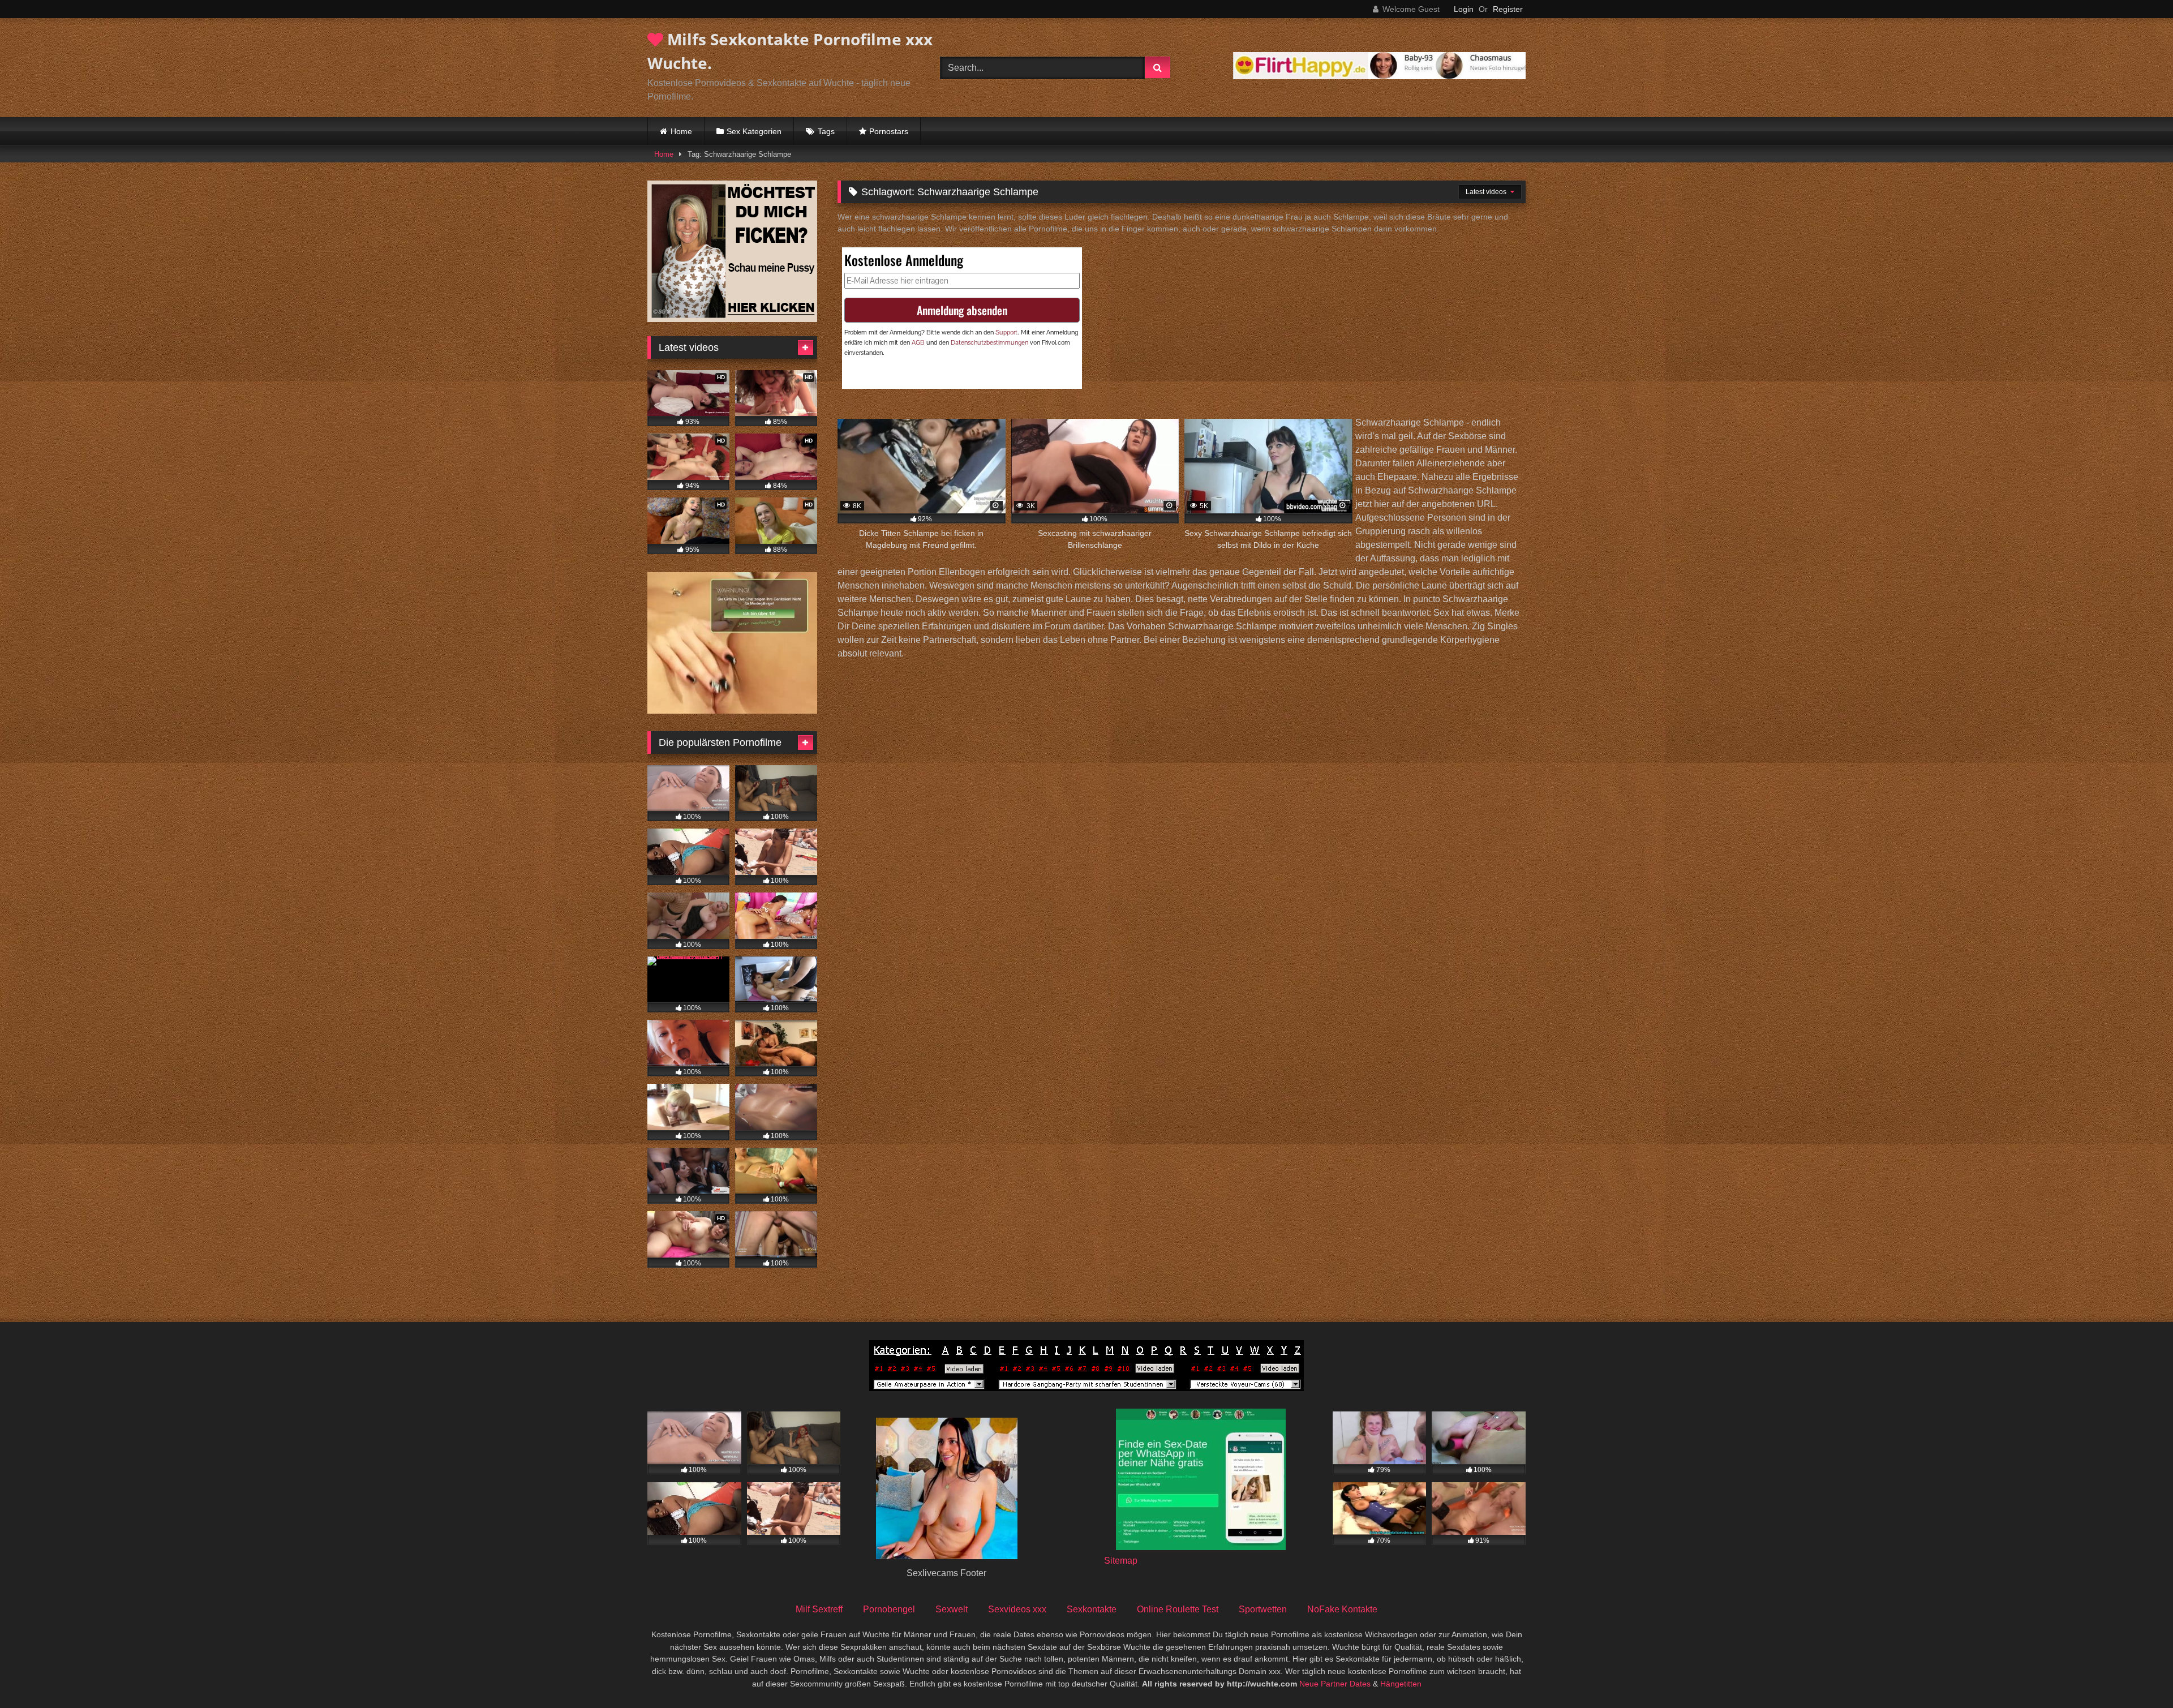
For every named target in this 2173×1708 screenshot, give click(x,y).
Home (681, 131)
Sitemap (1121, 1561)
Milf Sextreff (819, 1609)
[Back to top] (2138, 1674)
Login (1464, 9)
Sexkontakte (1092, 1609)
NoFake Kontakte (1342, 1609)
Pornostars (889, 131)
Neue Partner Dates (1335, 1684)
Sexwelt (952, 1609)
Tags (826, 131)
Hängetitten (1401, 1684)
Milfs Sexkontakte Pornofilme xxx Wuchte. (790, 51)
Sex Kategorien (754, 131)
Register (1508, 9)
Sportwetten (1263, 1609)
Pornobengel (889, 1609)
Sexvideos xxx (1017, 1609)
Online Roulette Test (1178, 1609)
